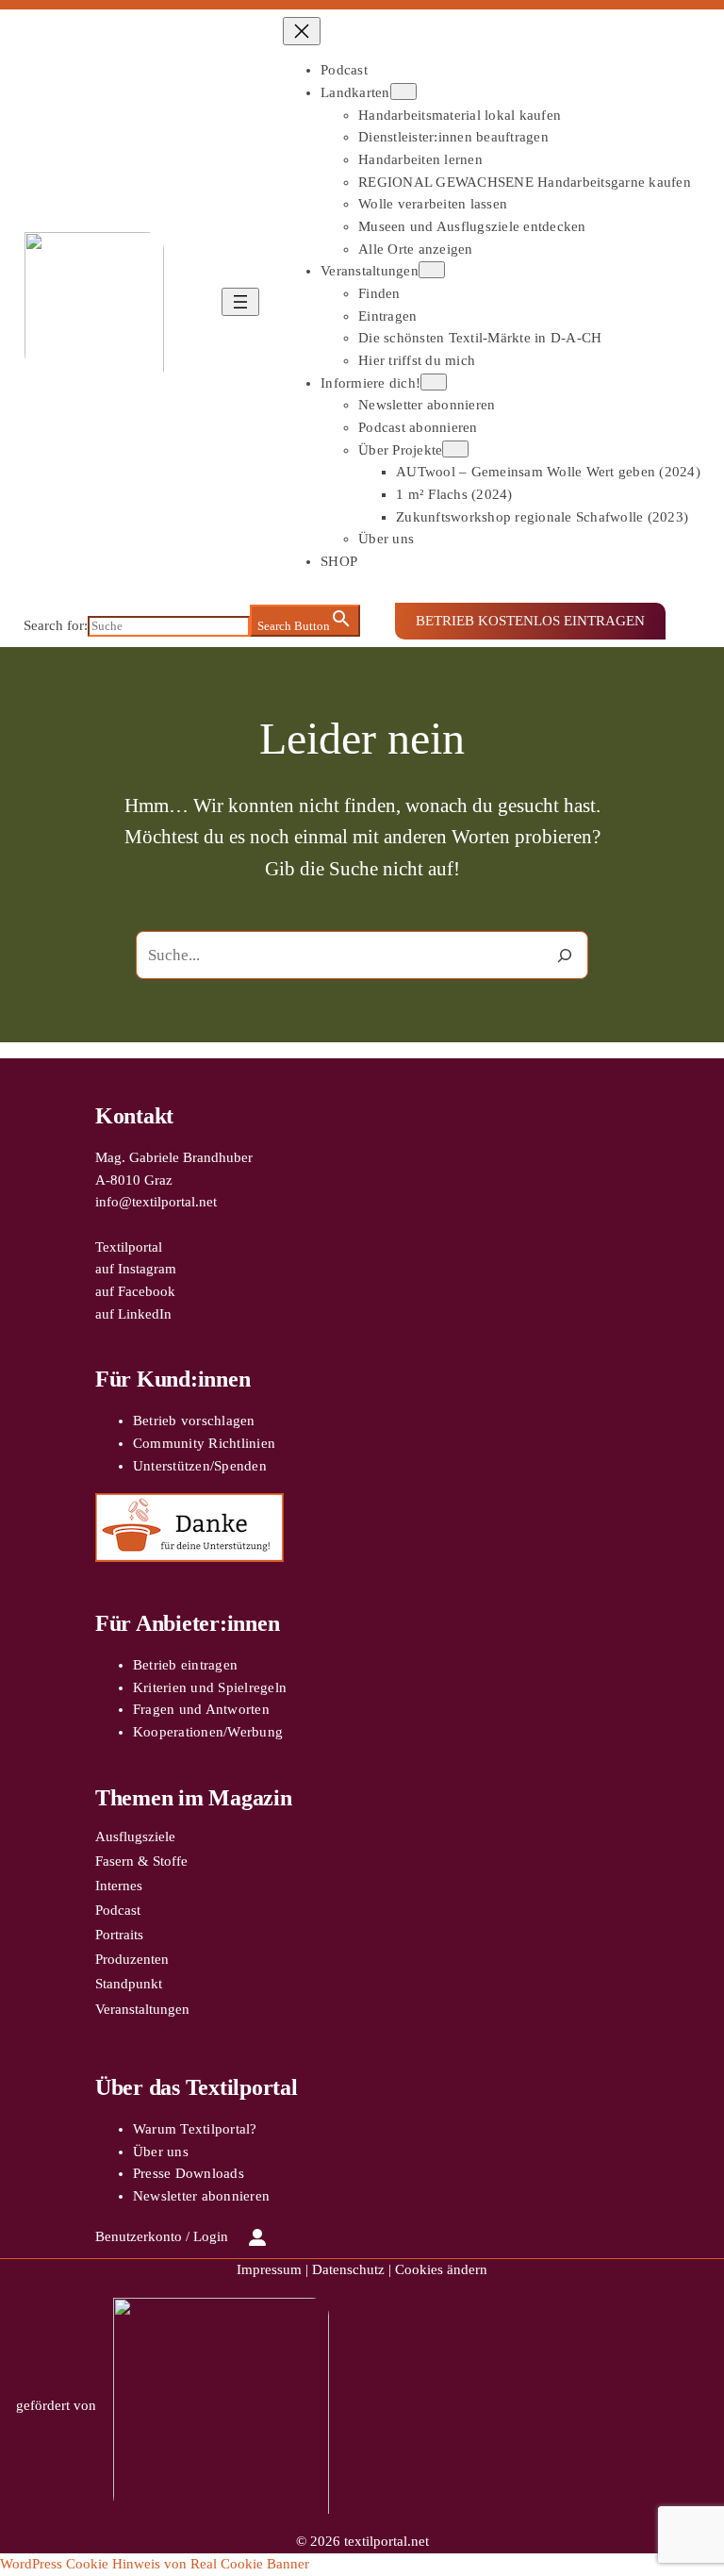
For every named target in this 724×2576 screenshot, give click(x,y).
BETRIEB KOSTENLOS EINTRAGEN (530, 621)
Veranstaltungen (142, 2009)
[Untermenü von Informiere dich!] (434, 382)
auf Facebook (135, 1291)
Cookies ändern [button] (441, 2269)
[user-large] (257, 2237)
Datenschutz (348, 2269)
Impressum (269, 2269)
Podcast (118, 1910)
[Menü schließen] (302, 31)
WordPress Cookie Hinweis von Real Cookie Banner (155, 2564)
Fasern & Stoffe (141, 1861)
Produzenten (132, 1959)
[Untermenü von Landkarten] (403, 91)
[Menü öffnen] (240, 302)
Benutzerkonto (139, 2236)
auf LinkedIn (133, 1314)
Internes (119, 1886)
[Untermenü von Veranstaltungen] (432, 270)
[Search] (564, 955)
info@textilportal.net (156, 1202)
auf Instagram (136, 1269)
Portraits (119, 1935)
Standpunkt (129, 1984)
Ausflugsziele (135, 1836)
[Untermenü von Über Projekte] (455, 449)
